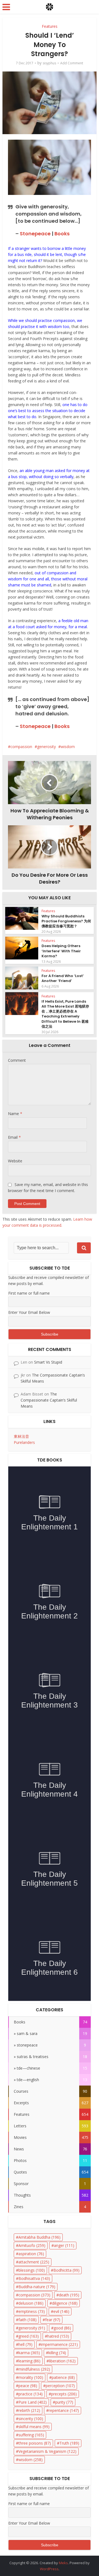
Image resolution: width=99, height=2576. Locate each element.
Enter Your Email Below (29, 1312)
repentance (64, 2410)
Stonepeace (35, 234)
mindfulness (34, 2369)
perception (60, 2386)
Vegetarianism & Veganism (47, 2451)
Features (50, 26)
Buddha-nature (37, 2287)
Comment (17, 1060)
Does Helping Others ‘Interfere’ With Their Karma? (61, 951)
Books (62, 234)
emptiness (32, 2311)
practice (31, 2394)
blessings (32, 2270)
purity (64, 2402)
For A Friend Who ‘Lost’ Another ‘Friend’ (63, 978)
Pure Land (33, 2402)
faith (28, 2320)
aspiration (31, 2254)
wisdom (68, 747)
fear (53, 2320)
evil (61, 2311)
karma (29, 2353)
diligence (65, 2303)
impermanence (59, 2344)
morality (31, 2377)
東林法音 (21, 1436)
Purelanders (24, 1442)
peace (28, 2386)
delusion (31, 2303)
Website (15, 1161)
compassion (21, 747)
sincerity (31, 2419)
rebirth (29, 2410)
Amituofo (32, 2245)
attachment (34, 2262)
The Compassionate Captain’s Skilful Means (49, 1400)
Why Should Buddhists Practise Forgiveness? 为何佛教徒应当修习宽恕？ (66, 921)
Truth (69, 2443)
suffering (31, 2435)
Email (14, 1137)
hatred (58, 2336)
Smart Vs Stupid (48, 1362)
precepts (64, 2394)
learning (29, 2361)
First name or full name (29, 1293)
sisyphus (49, 63)
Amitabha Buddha (39, 2237)
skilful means (34, 2427)
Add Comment (72, 63)
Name (15, 1114)
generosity (46, 747)
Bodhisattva (34, 2278)
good (62, 2328)
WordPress (49, 2569)
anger (64, 2245)
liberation (62, 2361)
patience (63, 2377)
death (69, 2295)
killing (57, 2353)
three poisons (35, 2443)
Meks (63, 2563)
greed (29, 2336)
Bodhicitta (66, 2270)
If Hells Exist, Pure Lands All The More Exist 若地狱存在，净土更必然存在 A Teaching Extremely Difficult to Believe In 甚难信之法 (65, 1014)
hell (25, 2344)
